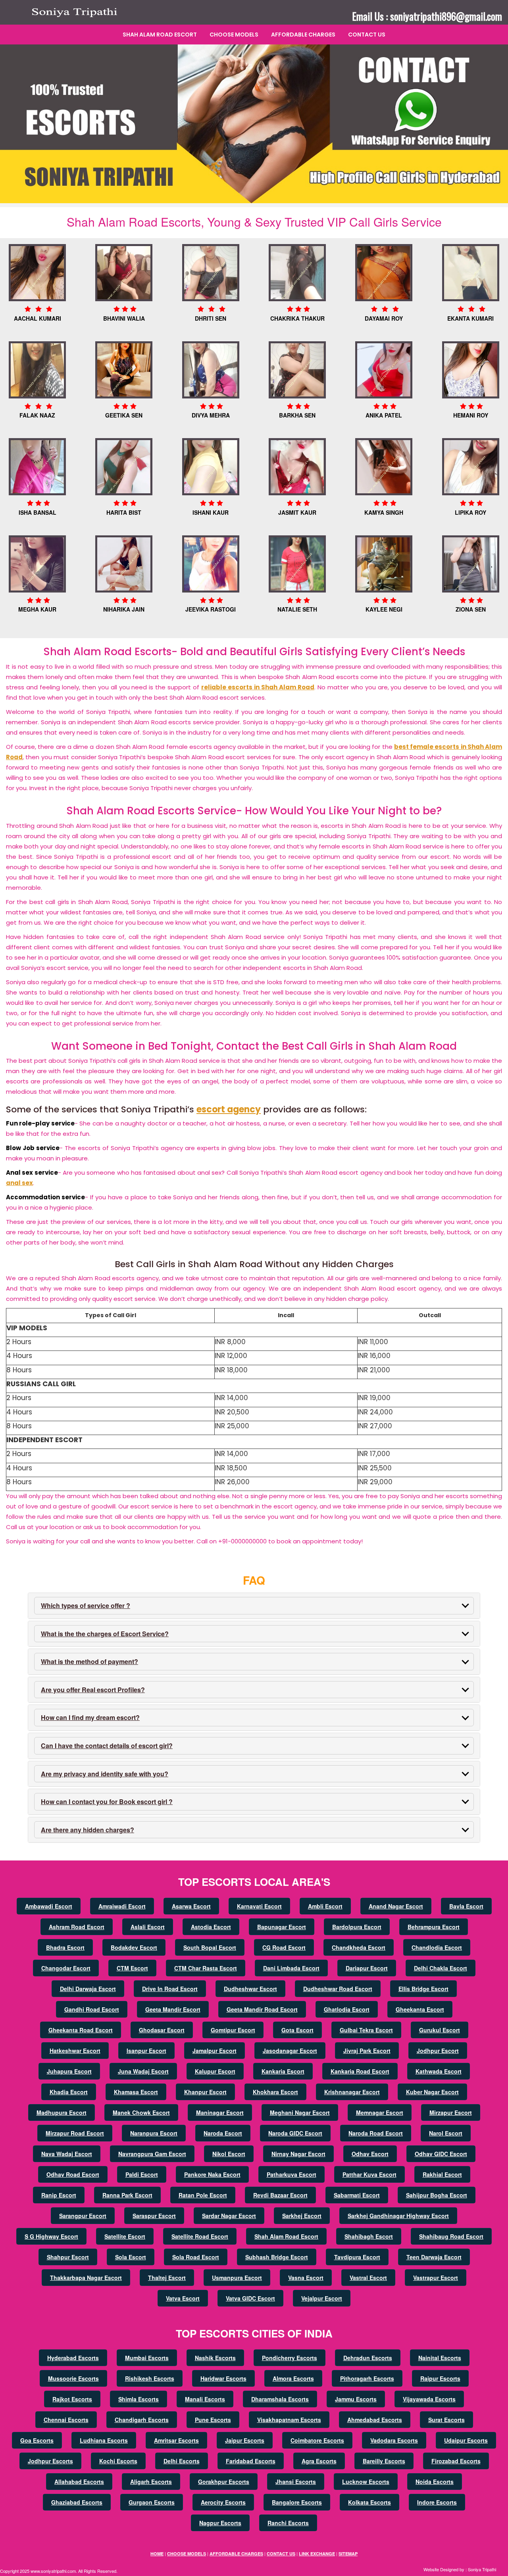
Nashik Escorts (215, 2358)
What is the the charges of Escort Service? (105, 1634)
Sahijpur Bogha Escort (437, 2195)
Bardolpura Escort (357, 1927)
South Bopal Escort (210, 1947)
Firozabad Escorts (456, 2461)
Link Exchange (317, 2554)
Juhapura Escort (69, 2071)
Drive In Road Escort (170, 1989)
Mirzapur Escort (451, 2112)
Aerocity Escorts (223, 2502)
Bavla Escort (466, 1906)
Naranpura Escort (154, 2133)
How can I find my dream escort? (90, 1717)
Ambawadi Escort (49, 1906)
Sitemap (348, 2554)
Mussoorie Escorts (73, 2378)
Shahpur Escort (68, 2257)
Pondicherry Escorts (290, 2358)
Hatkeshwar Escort (75, 2051)
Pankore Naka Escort (212, 2174)
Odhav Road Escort (73, 2174)
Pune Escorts (213, 2420)
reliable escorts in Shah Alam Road (258, 687)
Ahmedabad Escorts (375, 2420)
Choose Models (234, 35)
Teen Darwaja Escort (434, 2257)
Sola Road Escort (196, 2257)
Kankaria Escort (283, 2071)
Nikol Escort (229, 2154)
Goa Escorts (37, 2440)
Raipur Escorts (440, 2378)
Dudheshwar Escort (250, 1989)
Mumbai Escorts (147, 2358)
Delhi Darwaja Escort (88, 1989)
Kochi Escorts (118, 2461)
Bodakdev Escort (134, 1947)
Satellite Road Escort (200, 2236)
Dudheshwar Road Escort (338, 1989)
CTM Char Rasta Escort (206, 1968)
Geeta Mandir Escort (173, 2009)
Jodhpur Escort (438, 2051)
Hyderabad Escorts (73, 2358)
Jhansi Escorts (296, 2482)
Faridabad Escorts (251, 2461)
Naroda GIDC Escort (295, 2133)
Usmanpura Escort (237, 2278)
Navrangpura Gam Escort (152, 2154)
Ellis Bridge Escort (423, 1989)
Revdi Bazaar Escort (280, 2195)
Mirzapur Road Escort (75, 2133)
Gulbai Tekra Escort (366, 2030)
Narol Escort (446, 2133)
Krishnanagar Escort (352, 2092)
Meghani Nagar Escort (300, 2112)
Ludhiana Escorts (104, 2440)
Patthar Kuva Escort (369, 2174)
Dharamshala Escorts (280, 2399)
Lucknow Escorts (366, 2482)
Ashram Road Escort (77, 1927)
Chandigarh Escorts (142, 2420)
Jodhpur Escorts (50, 2461)
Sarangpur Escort (83, 2216)
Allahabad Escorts (79, 2482)
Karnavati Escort (259, 1906)
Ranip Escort (59, 2195)
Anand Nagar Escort (396, 1906)
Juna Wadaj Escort (143, 2071)
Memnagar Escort (380, 2112)
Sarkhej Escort (302, 2216)
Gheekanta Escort (420, 2009)
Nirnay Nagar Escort (298, 2154)
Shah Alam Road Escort (160, 35)
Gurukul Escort (440, 2030)
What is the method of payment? (89, 1661)
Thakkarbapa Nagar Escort (86, 2278)
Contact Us (367, 35)
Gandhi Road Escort (92, 2009)
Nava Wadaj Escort (67, 2154)
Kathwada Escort (439, 2071)
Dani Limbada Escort (291, 1968)
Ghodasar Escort (162, 2030)
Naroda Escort (223, 2133)
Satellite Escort (125, 2236)
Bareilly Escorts (384, 2461)
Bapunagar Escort (282, 1927)
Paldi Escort (142, 2174)
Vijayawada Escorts (429, 2399)
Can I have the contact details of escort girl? (107, 1746)
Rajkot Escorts (72, 2399)
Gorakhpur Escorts (224, 2482)
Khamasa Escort (136, 2092)
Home (157, 2554)
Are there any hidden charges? (88, 1830)
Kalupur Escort (215, 2071)
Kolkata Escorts (369, 2502)
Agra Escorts (319, 2461)
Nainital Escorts (440, 2358)
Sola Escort (131, 2257)
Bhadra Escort (65, 1947)
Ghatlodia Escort (347, 2009)
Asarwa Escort (191, 1906)
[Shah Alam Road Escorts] (77, 12)
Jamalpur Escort (215, 2051)
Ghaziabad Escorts (77, 2502)
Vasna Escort (306, 2278)
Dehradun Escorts (368, 2358)
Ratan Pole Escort (203, 2195)
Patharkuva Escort (292, 2174)
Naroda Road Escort (376, 2133)
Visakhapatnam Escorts (289, 2420)
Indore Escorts (437, 2502)
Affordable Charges (303, 35)
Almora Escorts (293, 2378)
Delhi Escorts (182, 2461)
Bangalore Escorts (297, 2502)
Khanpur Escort (205, 2092)
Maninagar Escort (220, 2112)
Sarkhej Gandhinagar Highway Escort (398, 2216)
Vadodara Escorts (394, 2440)
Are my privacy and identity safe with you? (105, 1774)
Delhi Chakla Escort (441, 1968)
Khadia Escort (69, 2092)
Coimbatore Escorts (317, 2440)
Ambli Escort (325, 1906)
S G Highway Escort (51, 2236)
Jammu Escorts (356, 2399)
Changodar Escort (66, 1968)
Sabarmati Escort (357, 2195)
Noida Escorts (435, 2482)
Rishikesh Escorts (150, 2378)
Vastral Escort (368, 2278)
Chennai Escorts (66, 2420)
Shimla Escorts (139, 2399)
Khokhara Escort (275, 2092)
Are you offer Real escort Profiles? (93, 1690)
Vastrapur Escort (436, 2278)
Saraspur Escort (154, 2216)
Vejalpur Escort (322, 2298)
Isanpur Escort (146, 2051)
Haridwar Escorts (223, 2378)
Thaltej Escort (167, 2278)
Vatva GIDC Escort (250, 2298)
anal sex (19, 1183)
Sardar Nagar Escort (229, 2216)
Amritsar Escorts (176, 2440)
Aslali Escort (148, 1927)
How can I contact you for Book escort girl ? (107, 1802)
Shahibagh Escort (369, 2236)
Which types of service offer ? (86, 1605)
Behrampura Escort (434, 1927)
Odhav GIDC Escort (441, 2154)
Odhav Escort (370, 2154)
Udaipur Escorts (466, 2440)
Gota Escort (297, 2030)
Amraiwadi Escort (122, 1906)
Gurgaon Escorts (152, 2502)
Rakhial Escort (442, 2174)
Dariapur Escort (367, 1968)
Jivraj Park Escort (367, 2051)
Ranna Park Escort (127, 2195)
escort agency (229, 1109)
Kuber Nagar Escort (432, 2092)
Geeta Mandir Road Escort (262, 2009)
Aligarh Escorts (151, 2482)
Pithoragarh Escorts (367, 2378)
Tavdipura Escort (357, 2257)
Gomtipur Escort (233, 2030)
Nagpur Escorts (220, 2523)
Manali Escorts (205, 2399)
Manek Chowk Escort (141, 2112)
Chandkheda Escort (359, 1947)
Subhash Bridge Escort (277, 2257)
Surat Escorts (446, 2420)
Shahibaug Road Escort (451, 2236)
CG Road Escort (284, 1947)
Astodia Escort (211, 1927)
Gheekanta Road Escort (81, 2030)
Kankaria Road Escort (360, 2071)
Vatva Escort (183, 2298)
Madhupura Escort (62, 2112)
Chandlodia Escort (437, 1947)
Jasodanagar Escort (290, 2051)
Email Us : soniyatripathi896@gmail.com (427, 16)
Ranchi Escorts (288, 2523)
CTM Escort (132, 1968)
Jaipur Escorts (245, 2440)
